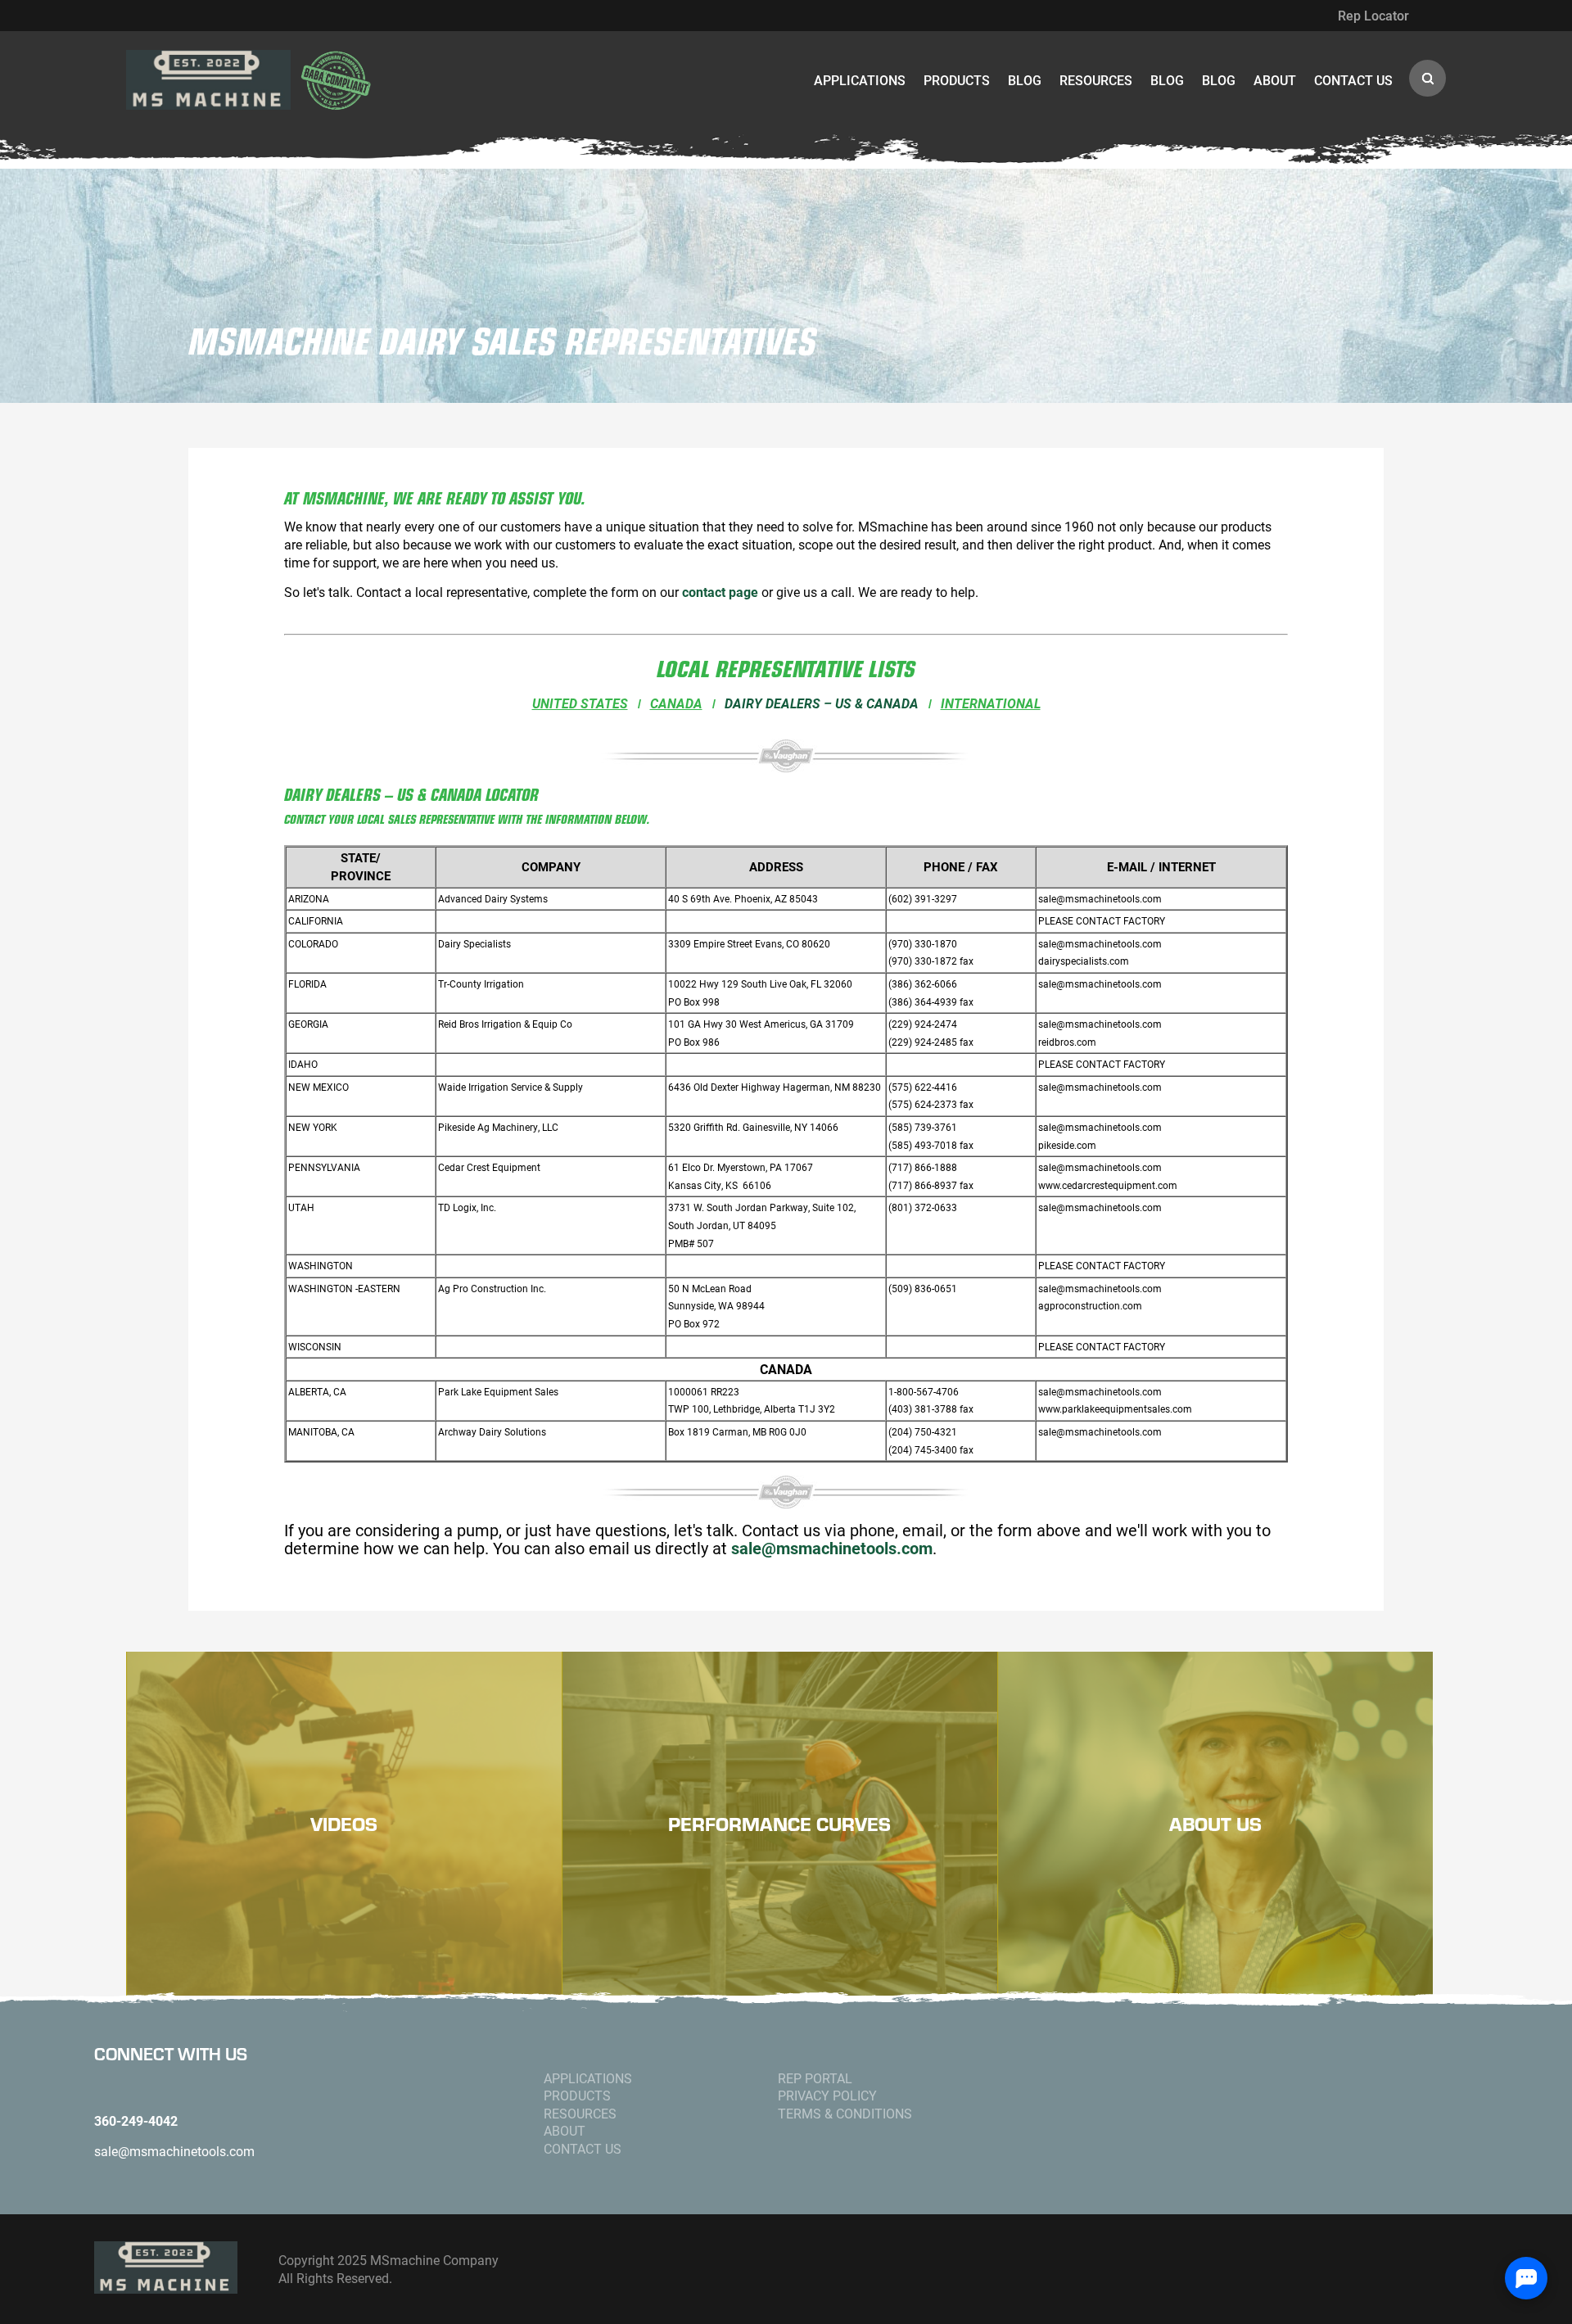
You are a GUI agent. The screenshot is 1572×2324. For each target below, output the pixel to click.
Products (957, 80)
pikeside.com (1067, 1145)
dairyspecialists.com (1084, 961)
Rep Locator (1373, 15)
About (1275, 80)
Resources (1096, 80)
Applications (860, 80)
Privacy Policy (827, 2095)
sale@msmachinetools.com (1100, 899)
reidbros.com (1067, 1042)
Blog (1025, 80)
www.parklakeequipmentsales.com (1115, 1409)
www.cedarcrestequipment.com (1108, 1185)
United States (580, 703)
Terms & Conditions (845, 2113)
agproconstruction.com (1090, 1306)
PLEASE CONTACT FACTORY (1102, 921)
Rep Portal (815, 2078)
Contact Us (1353, 80)
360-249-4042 (136, 2121)
